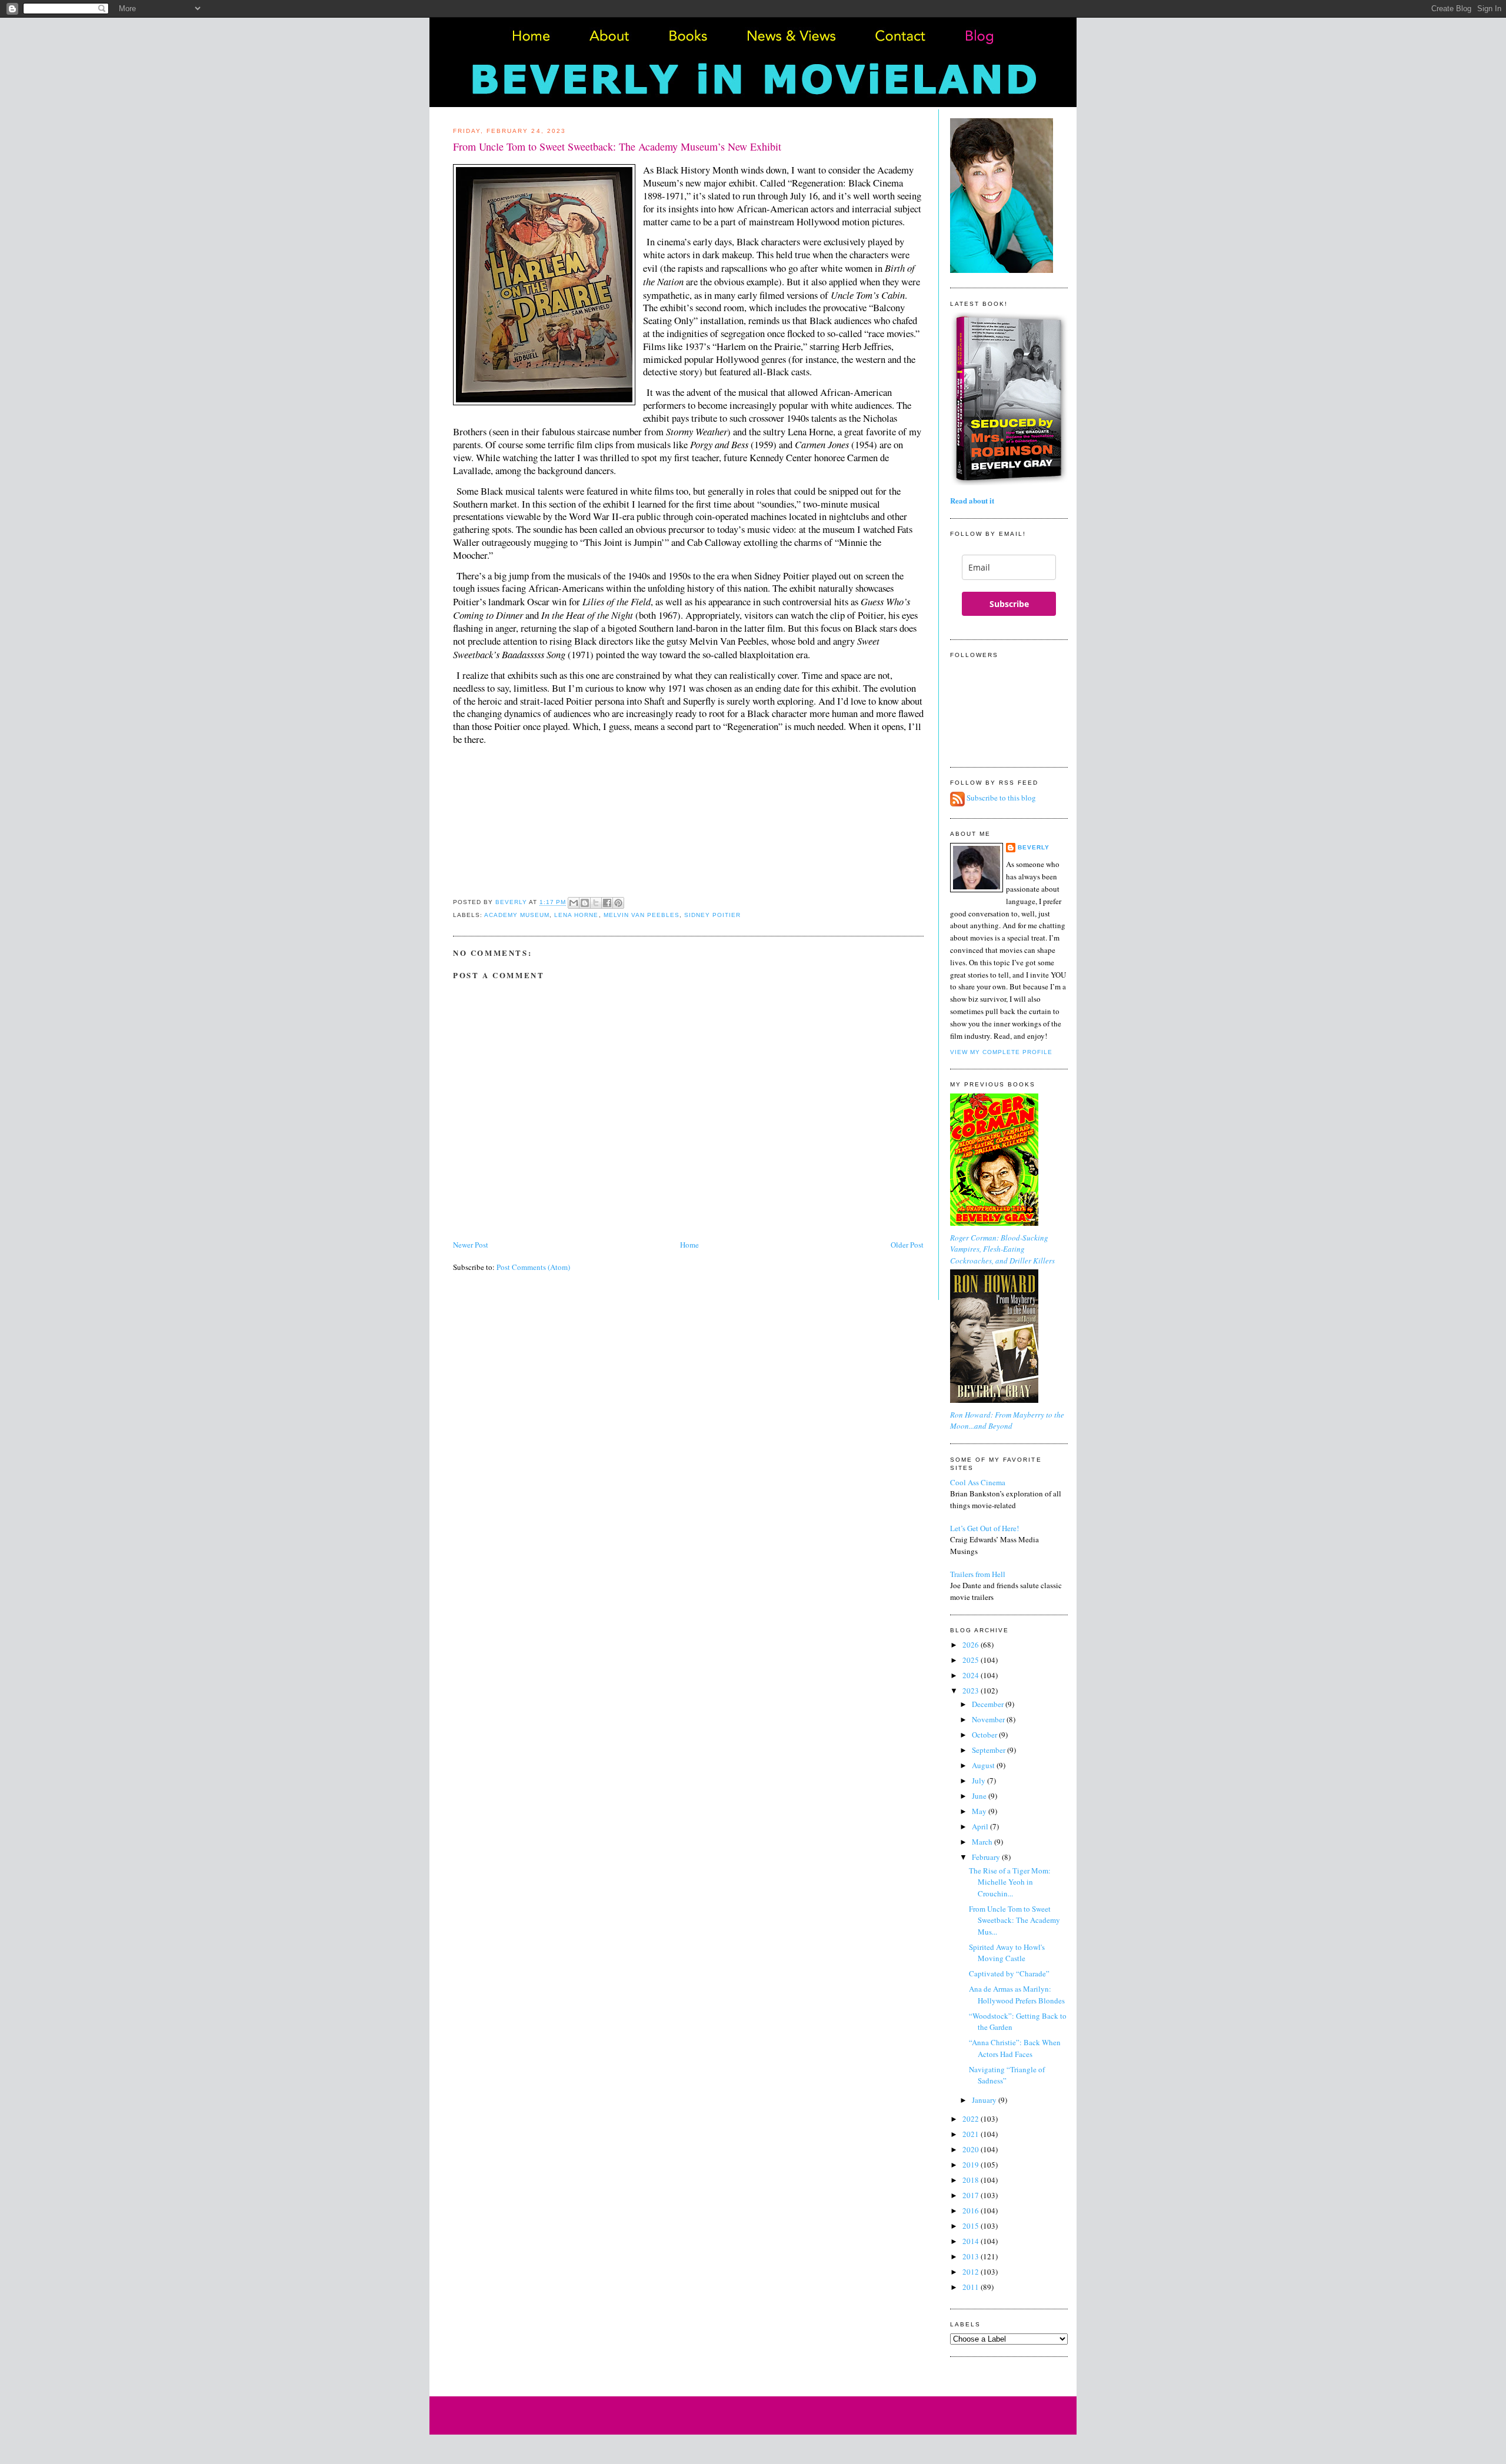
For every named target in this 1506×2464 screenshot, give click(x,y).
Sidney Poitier (712, 915)
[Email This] (574, 903)
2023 (972, 1691)
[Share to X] (596, 903)
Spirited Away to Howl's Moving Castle (1007, 1953)
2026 (972, 1645)
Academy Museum (517, 915)
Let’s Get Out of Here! (984, 1528)
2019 (972, 2165)
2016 (972, 2210)
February (987, 1857)
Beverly (1034, 847)
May (980, 1811)
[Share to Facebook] (607, 903)
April (981, 1826)
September (989, 1750)
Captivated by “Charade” (1009, 1973)
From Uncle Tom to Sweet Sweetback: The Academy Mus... (1014, 1920)
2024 (972, 1675)
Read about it (972, 500)
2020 (972, 2149)
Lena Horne (576, 915)
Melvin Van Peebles (642, 915)
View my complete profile (1001, 1052)
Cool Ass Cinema (978, 1482)
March (983, 1842)
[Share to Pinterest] (618, 903)
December (989, 1704)
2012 (972, 2272)
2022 (972, 2119)
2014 (972, 2241)
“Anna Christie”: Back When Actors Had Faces (1015, 2048)
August (984, 1765)
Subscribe (1009, 604)
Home (689, 1245)
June (980, 1796)
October (985, 1735)
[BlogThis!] (585, 903)
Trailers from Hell (978, 1574)
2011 (972, 2287)
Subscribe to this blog (1001, 798)
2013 (972, 2256)
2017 (972, 2195)
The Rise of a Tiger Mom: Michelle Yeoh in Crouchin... (1010, 1882)
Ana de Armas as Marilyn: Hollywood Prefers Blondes (1017, 1995)
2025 (972, 1660)
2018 (972, 2180)
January (985, 2100)
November (989, 1719)
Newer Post (471, 1245)
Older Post (907, 1245)
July (979, 1781)
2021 (972, 2134)
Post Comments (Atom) (533, 1267)
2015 (972, 2226)
